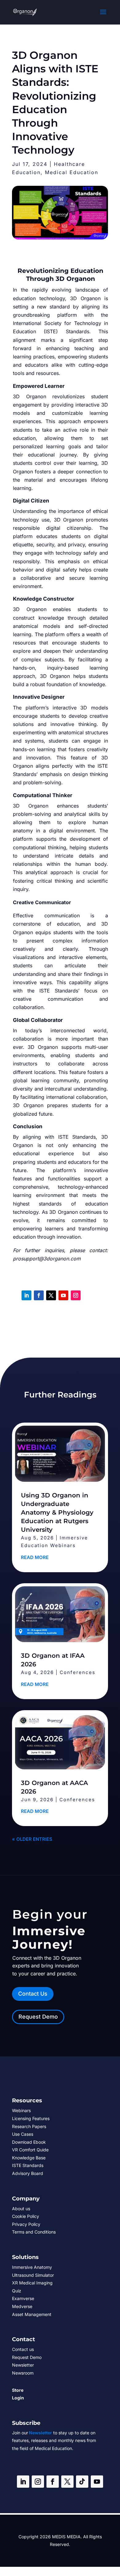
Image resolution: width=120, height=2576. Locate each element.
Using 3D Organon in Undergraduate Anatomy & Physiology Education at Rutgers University (57, 1512)
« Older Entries (32, 1839)
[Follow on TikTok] (82, 2482)
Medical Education (72, 172)
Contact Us (33, 1994)
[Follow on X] (51, 1295)
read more (35, 1557)
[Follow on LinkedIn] (26, 1295)
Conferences (78, 1672)
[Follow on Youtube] (63, 1295)
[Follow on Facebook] (39, 1295)
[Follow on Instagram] (76, 1295)
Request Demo (38, 2017)
